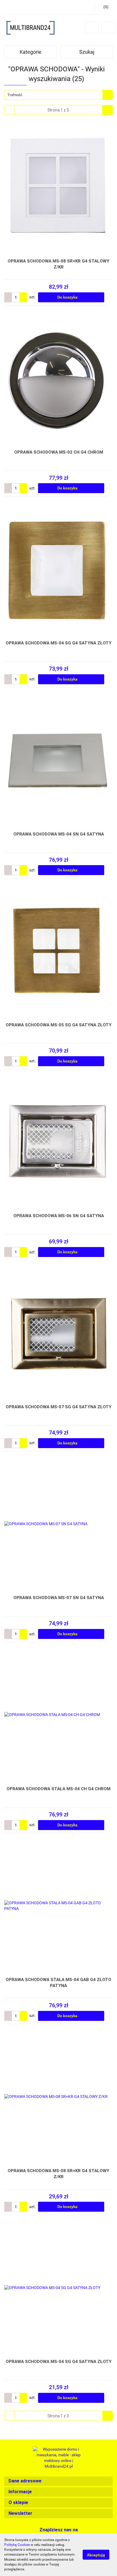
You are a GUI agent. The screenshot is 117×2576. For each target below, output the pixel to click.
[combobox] (58, 95)
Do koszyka (68, 297)
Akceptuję (96, 2555)
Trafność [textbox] (15, 95)
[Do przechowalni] (110, 297)
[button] (58, 2481)
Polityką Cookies (17, 2545)
